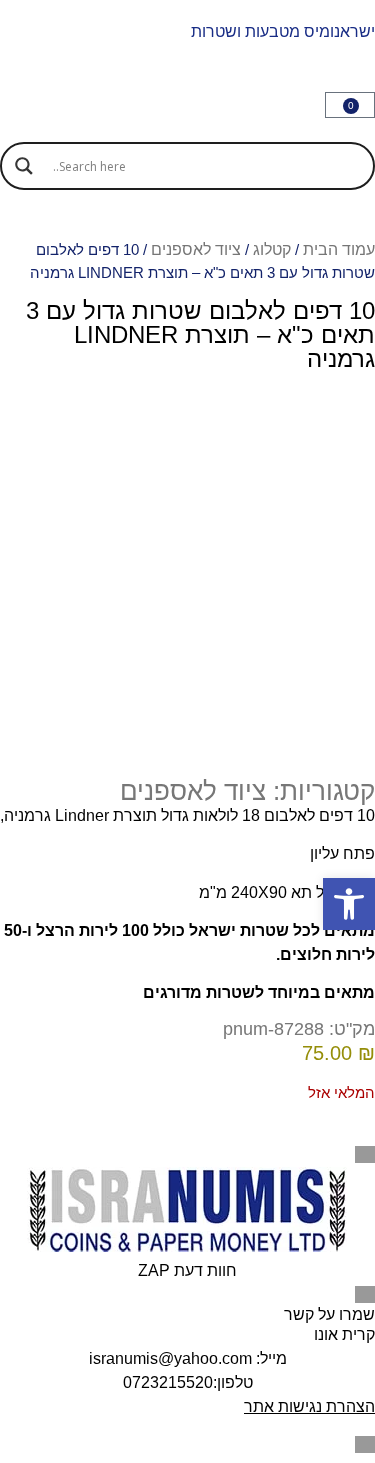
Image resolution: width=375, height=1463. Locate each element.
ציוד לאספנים (196, 249)
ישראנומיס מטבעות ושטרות (283, 31)
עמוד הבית (339, 249)
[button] (349, 904)
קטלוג (272, 249)
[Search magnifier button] (24, 166)
